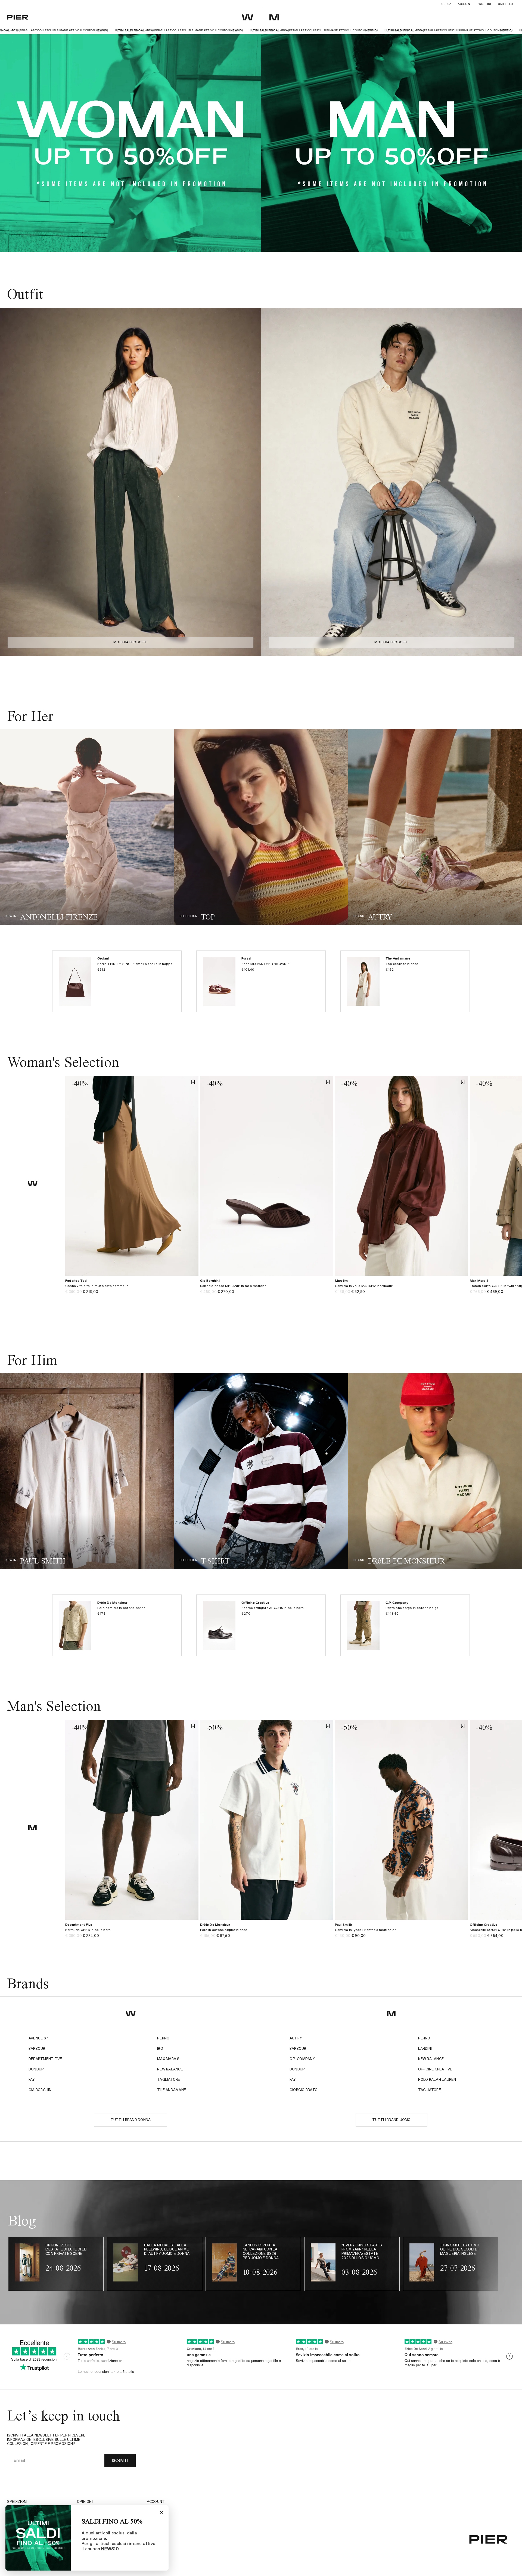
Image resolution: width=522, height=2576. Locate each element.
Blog (152, 2525)
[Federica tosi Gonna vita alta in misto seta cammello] (132, 1289)
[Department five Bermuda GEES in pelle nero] (132, 1933)
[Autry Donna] (435, 827)
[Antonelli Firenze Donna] (87, 827)
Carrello (505, 4)
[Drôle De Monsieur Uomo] (435, 1471)
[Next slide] (252, 482)
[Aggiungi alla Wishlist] (193, 1082)
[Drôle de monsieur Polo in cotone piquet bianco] (267, 1933)
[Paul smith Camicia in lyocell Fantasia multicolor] (402, 1933)
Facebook (156, 2517)
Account (465, 4)
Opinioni (85, 2502)
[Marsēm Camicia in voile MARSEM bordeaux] (402, 1289)
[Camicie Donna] (261, 827)
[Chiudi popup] (161, 2512)
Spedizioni (17, 2502)
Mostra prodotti (130, 642)
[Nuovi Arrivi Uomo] (87, 1471)
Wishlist (485, 4)
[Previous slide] (9, 482)
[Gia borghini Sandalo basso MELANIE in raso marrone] (267, 1289)
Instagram (158, 2510)
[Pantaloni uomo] (261, 1471)
